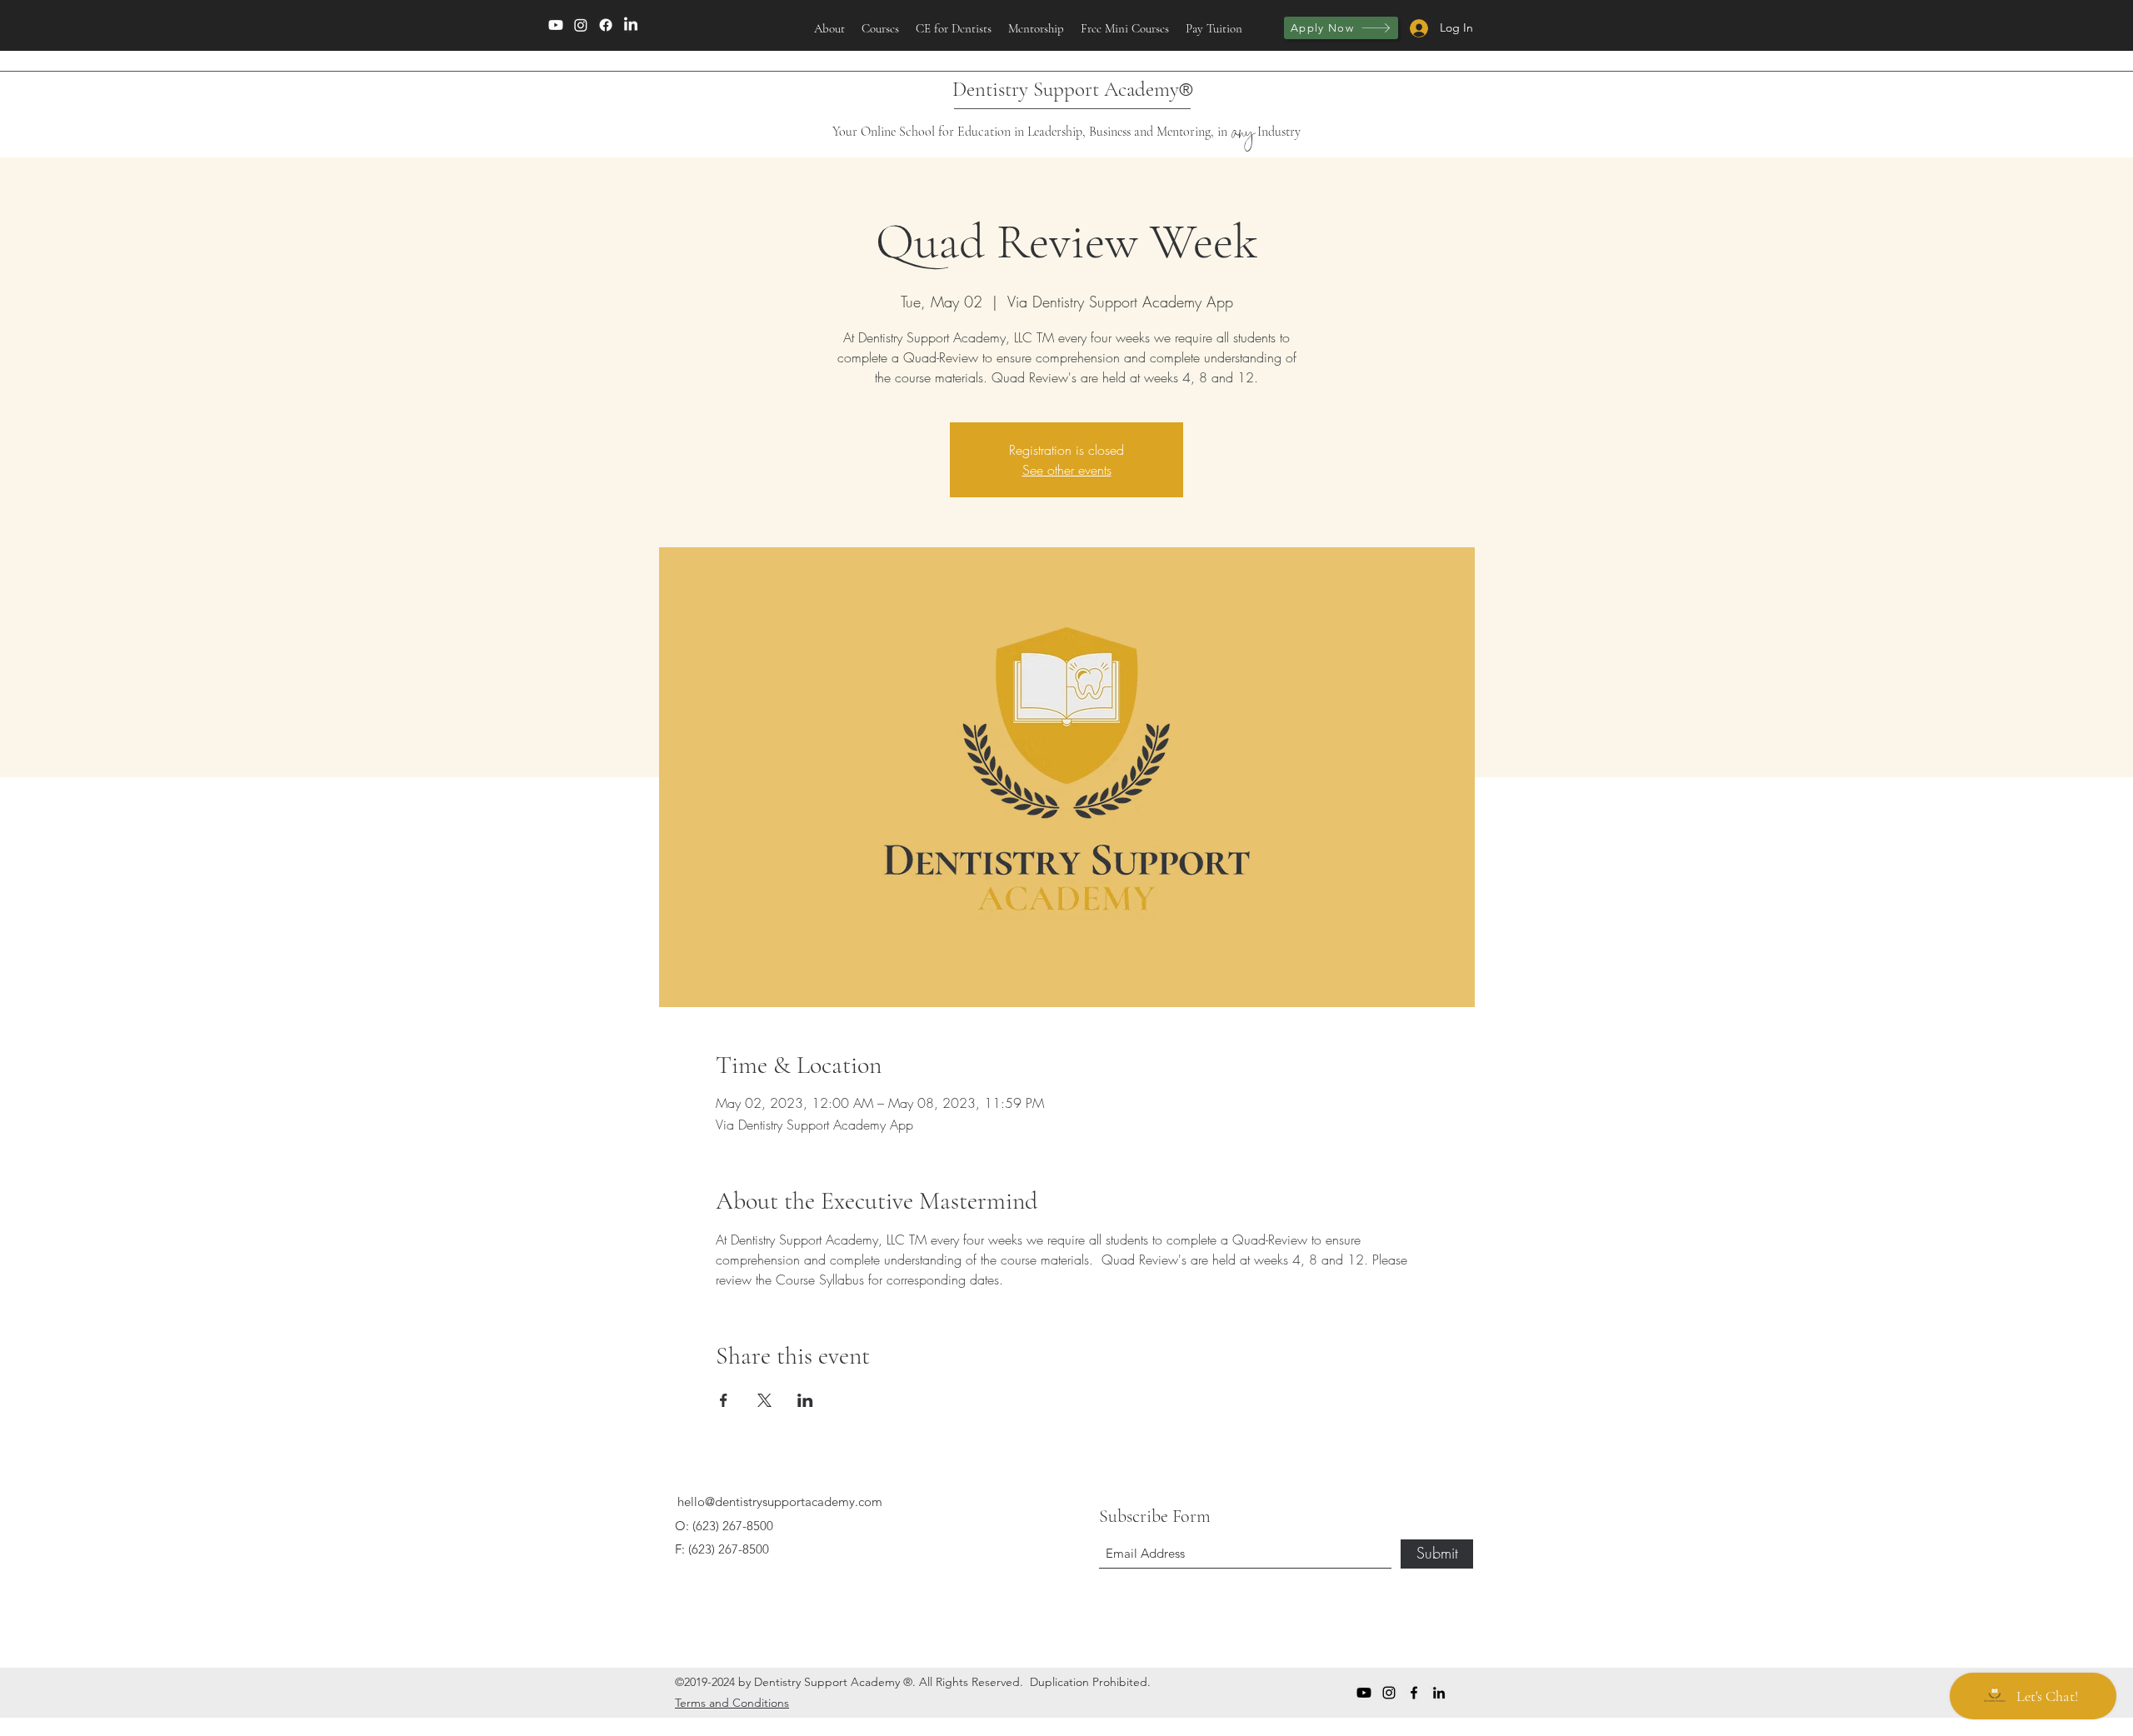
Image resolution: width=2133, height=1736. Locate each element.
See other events (1067, 470)
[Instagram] (581, 25)
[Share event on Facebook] (724, 1400)
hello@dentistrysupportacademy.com (780, 1502)
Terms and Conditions (732, 1703)
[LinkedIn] (631, 25)
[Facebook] (606, 25)
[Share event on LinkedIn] (805, 1400)
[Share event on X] (764, 1400)
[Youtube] (556, 25)
